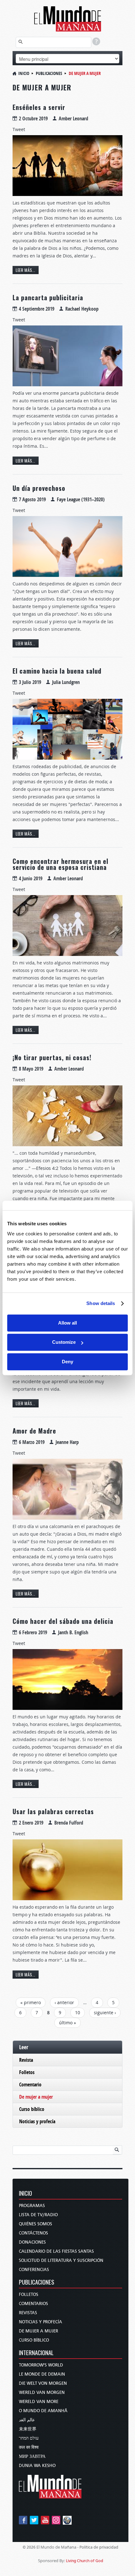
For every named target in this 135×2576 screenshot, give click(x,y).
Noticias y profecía (37, 2121)
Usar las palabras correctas (53, 1811)
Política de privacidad (99, 2547)
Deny (67, 1362)
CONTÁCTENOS (33, 2233)
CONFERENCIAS (34, 2270)
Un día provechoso (39, 488)
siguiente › (105, 2012)
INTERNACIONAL (36, 2353)
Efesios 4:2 (47, 1168)
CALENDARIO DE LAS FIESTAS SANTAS (56, 2251)
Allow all (67, 1323)
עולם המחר (29, 2438)
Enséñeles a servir (39, 107)
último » (67, 2023)
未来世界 (28, 2429)
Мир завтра (32, 2456)
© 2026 (29, 2547)
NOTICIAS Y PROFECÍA (40, 2322)
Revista (26, 2060)
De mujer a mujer (36, 2097)
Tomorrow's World (41, 2365)
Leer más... (26, 270)
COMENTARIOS (33, 2304)
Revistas (28, 2313)
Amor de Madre (34, 1431)
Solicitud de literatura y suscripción (61, 2260)
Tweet (19, 129)
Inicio (24, 73)
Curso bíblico (32, 2109)
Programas (32, 2206)
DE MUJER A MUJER (38, 2331)
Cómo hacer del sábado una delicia (63, 1621)
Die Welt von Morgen (43, 2383)
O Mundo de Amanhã (43, 2411)
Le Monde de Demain (42, 2374)
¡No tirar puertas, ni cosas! (52, 1057)
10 (78, 2012)
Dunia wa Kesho (37, 2466)
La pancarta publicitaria (48, 297)
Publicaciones (49, 73)
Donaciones (32, 2242)
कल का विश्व (29, 2447)
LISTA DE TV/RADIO (38, 2215)
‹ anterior (64, 2002)
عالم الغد (27, 2420)
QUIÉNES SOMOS (35, 2224)
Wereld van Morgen (42, 2392)
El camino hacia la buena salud (57, 671)
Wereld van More (39, 2402)
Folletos (27, 2072)
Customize (64, 1342)
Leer (24, 2047)
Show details (101, 1303)
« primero (31, 2002)
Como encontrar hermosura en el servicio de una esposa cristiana (60, 864)
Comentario (30, 2084)
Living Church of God (85, 2561)
